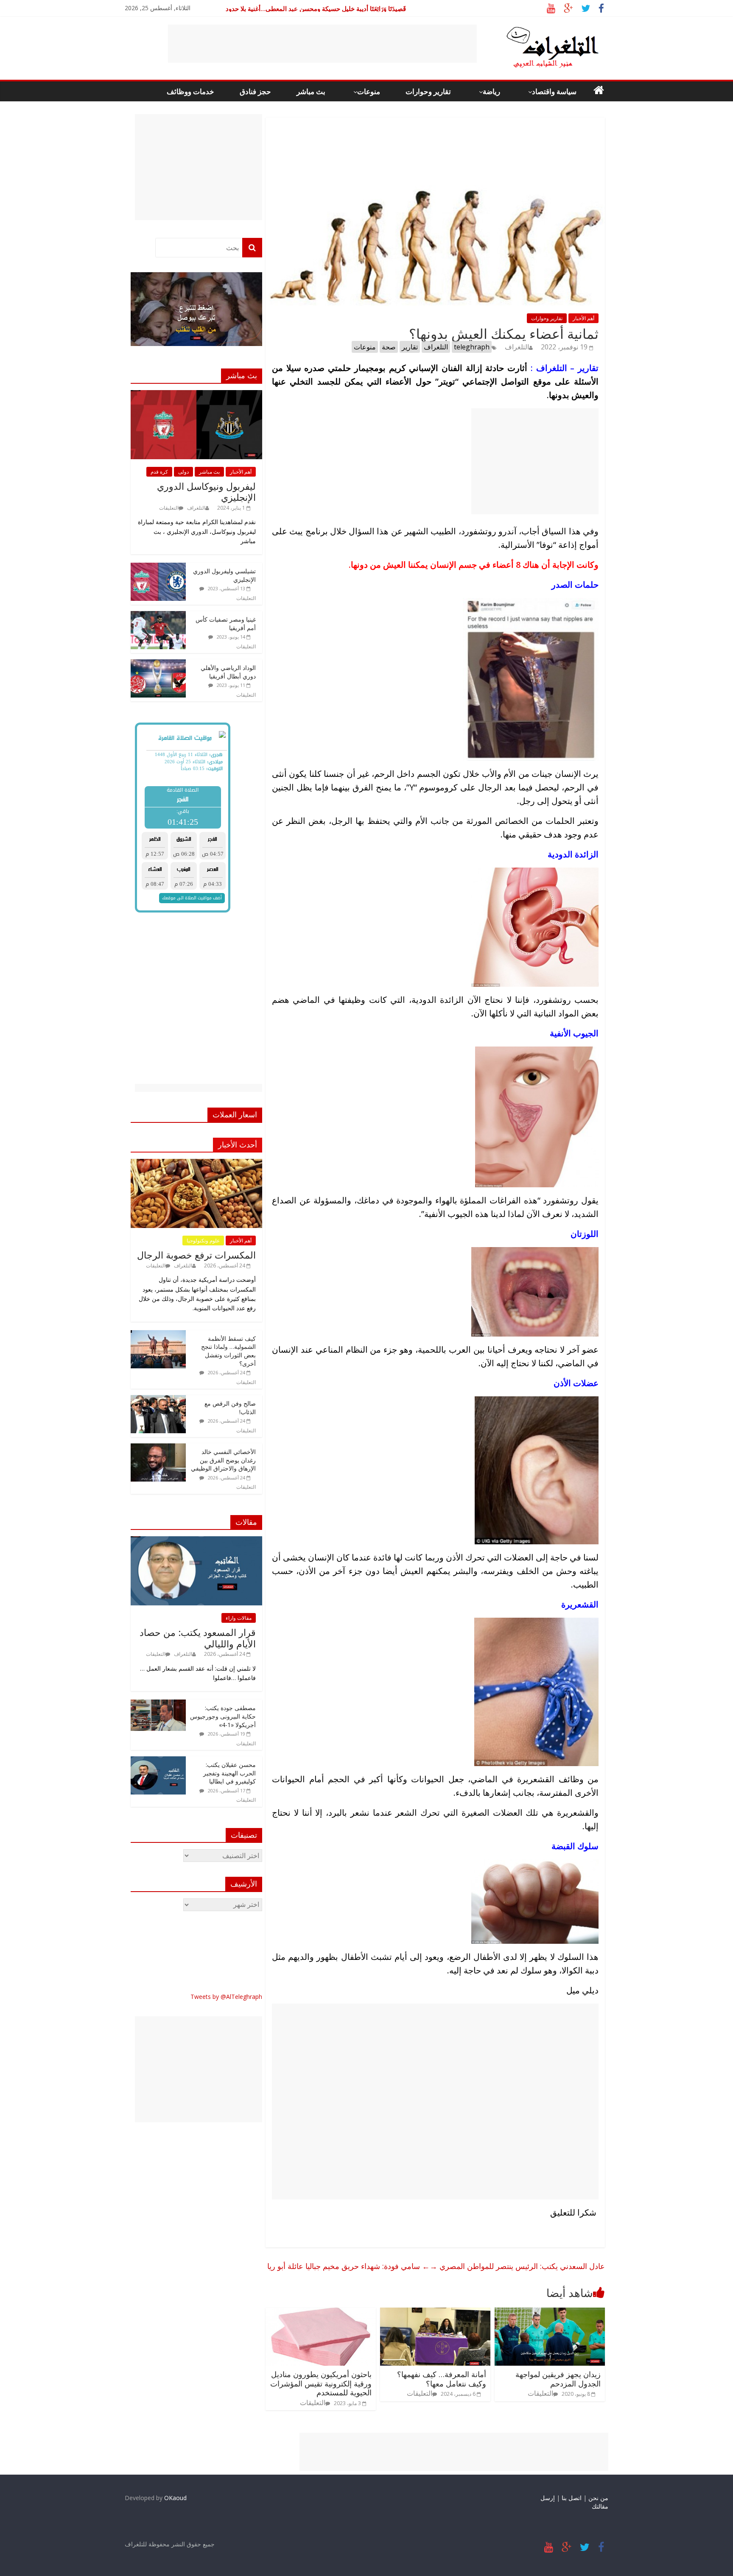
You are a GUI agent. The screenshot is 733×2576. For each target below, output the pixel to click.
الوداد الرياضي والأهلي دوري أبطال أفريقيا (228, 672)
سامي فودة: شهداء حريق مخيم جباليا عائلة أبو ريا (348, 2266)
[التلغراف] (538, 30)
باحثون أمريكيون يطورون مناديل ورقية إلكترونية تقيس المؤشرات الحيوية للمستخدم (321, 2383)
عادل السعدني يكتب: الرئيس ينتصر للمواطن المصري (517, 2266)
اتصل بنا (572, 2498)
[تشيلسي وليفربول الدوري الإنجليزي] (158, 567)
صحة (389, 347)
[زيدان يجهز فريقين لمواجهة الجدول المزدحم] (550, 2313)
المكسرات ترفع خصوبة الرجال (196, 1255)
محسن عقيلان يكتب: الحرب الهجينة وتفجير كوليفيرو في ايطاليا (229, 1773)
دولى (183, 472)
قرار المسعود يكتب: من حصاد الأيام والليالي (198, 1638)
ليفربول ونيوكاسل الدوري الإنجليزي (206, 491)
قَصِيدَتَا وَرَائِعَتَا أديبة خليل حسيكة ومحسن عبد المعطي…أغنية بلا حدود (316, 8)
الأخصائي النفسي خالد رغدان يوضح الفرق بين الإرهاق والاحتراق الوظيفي (223, 1460)
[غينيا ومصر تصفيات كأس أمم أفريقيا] (158, 615)
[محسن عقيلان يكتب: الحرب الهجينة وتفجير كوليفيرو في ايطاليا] (158, 1761)
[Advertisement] (322, 44)
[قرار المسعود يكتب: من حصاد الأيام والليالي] (196, 1541)
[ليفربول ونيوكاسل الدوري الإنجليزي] (196, 395)
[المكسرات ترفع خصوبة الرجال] (196, 1163)
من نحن (598, 2498)
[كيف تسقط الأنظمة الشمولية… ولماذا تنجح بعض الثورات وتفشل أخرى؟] (158, 1335)
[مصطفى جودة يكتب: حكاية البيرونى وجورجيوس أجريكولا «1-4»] (158, 1704)
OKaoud (175, 2498)
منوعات (369, 91)
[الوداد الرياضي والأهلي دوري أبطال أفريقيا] (158, 664)
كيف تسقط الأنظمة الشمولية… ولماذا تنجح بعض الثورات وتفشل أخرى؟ (228, 1351)
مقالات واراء (239, 1618)
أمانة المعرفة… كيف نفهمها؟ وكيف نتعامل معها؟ (442, 2379)
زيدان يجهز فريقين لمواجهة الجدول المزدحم (558, 2379)
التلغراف (517, 347)
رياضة (491, 91)
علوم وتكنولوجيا (203, 1241)
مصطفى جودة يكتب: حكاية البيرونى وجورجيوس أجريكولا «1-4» (223, 1716)
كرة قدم (159, 472)
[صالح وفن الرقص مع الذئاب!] (158, 1400)
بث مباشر (311, 91)
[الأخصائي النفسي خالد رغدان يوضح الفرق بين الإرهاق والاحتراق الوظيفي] (158, 1448)
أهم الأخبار (583, 318)
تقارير (410, 347)
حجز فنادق (255, 91)
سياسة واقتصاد (554, 91)
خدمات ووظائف (190, 91)
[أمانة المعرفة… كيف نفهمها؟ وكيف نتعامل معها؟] (435, 2313)
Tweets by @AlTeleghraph (226, 1997)
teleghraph (472, 347)
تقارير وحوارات (428, 91)
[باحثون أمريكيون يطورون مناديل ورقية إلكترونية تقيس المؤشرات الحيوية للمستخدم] (321, 2313)
